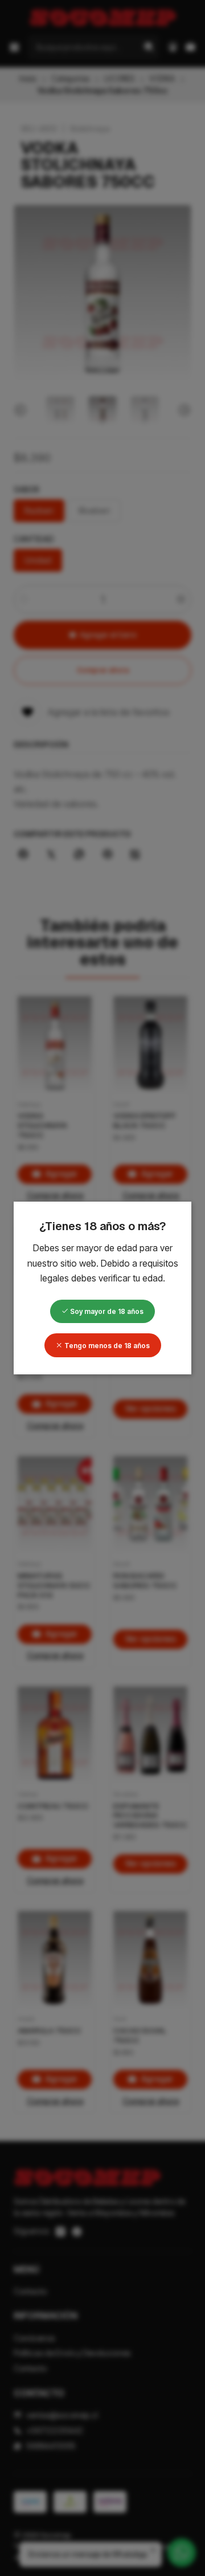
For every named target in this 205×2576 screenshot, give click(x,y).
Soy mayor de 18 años (106, 1311)
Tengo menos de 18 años (106, 1346)
